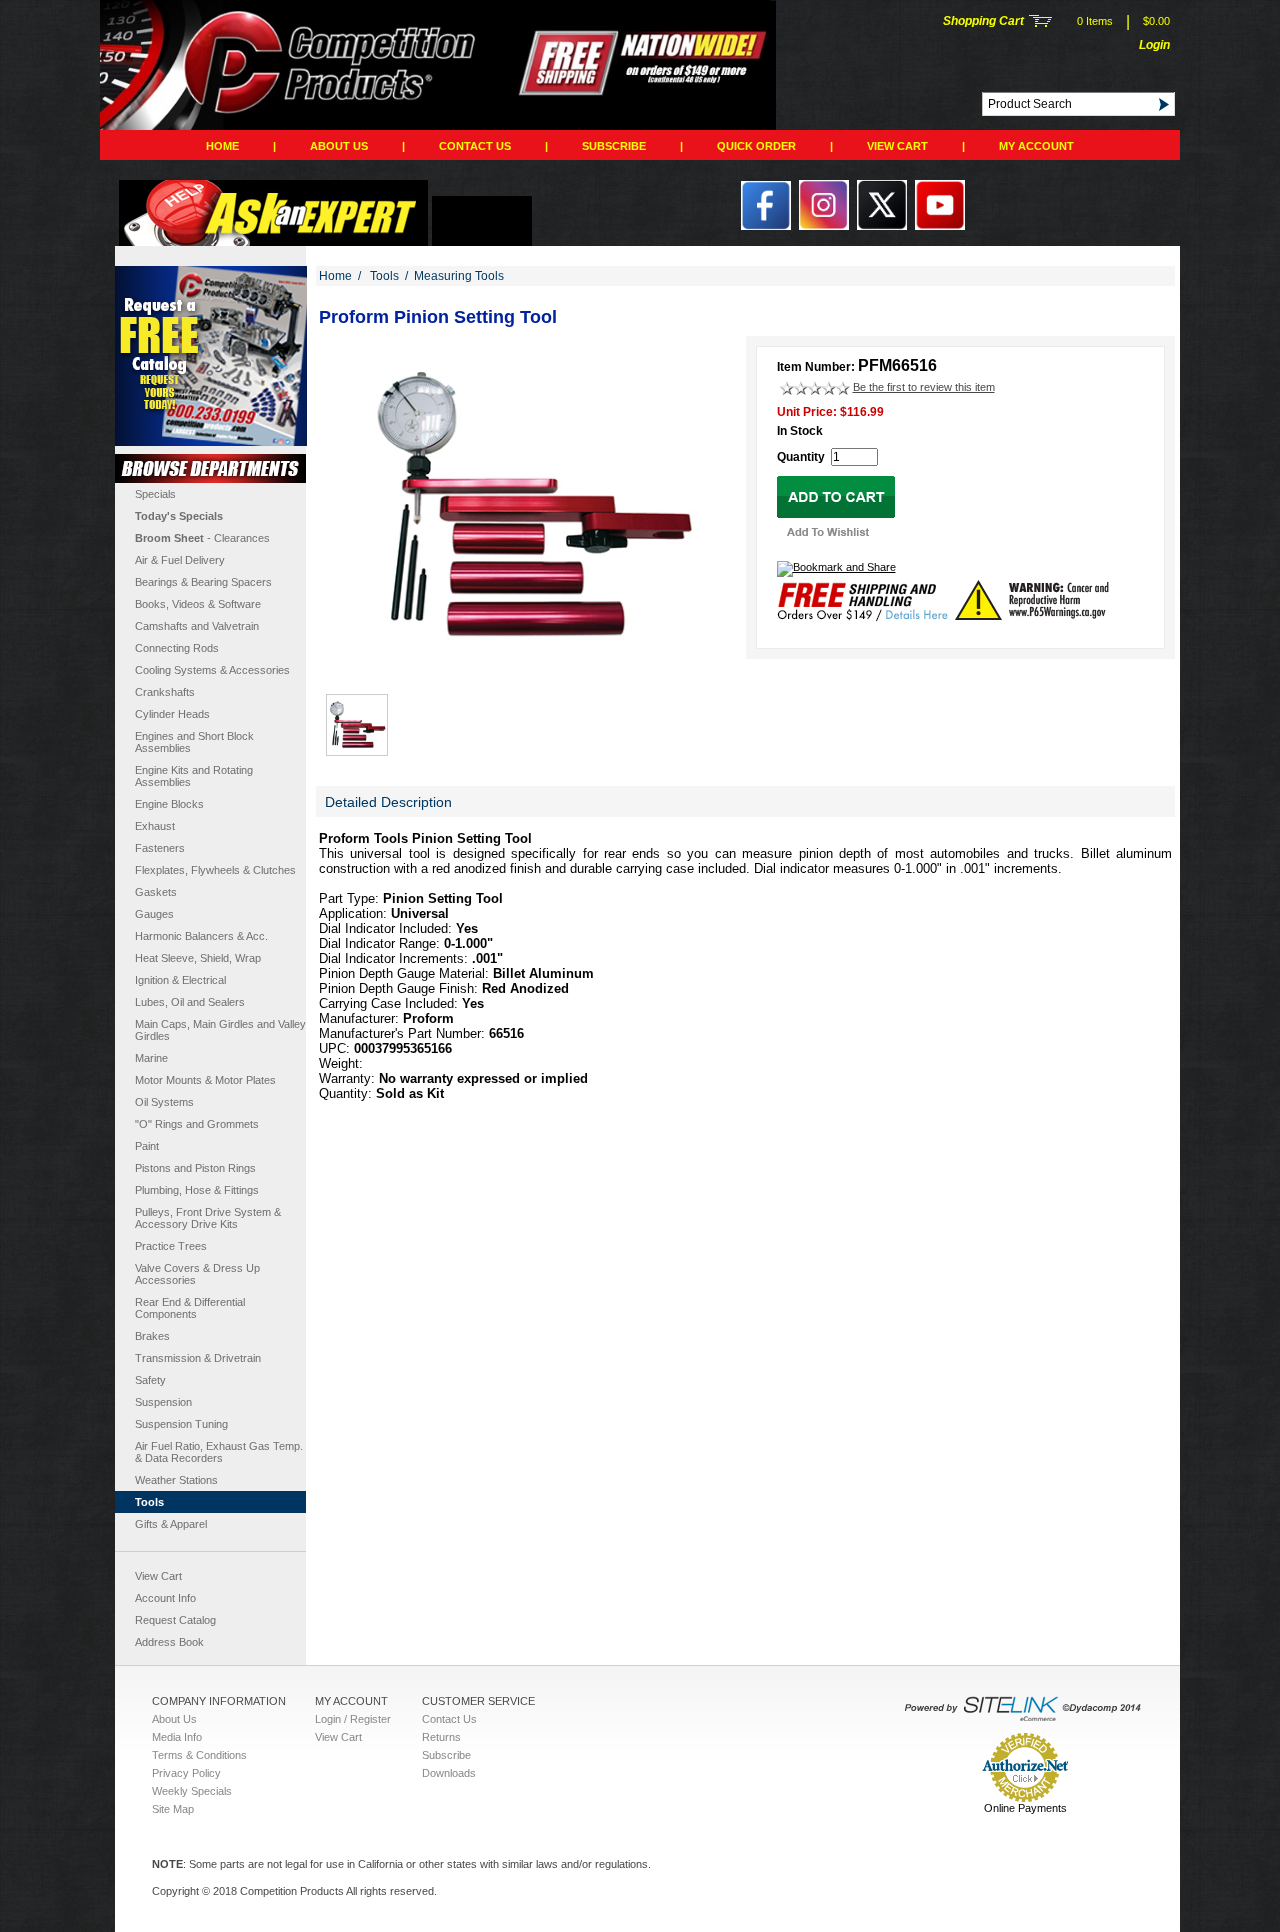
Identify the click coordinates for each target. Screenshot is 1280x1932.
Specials (155, 494)
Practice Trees (171, 1246)
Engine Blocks (169, 804)
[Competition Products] (435, 126)
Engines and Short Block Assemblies (194, 742)
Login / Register (353, 1719)
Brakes (152, 1336)
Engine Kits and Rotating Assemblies (194, 776)
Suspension (163, 1402)
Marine (151, 1058)
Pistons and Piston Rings (195, 1168)
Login (1154, 45)
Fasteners (160, 848)
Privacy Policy (186, 1773)
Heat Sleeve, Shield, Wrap (198, 958)
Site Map (173, 1809)
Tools (149, 1502)
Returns (441, 1737)
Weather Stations (176, 1480)
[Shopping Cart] (1040, 23)
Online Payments (1025, 1808)
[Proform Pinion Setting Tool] (531, 672)
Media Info (177, 1737)
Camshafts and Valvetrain (197, 626)
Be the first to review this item (924, 387)
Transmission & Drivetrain (198, 1358)
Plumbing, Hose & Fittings (197, 1190)
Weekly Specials (192, 1791)
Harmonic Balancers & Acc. (201, 936)
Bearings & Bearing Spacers (203, 582)
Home (222, 146)
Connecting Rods (177, 648)
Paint (147, 1146)
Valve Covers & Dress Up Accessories (197, 1274)
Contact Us (475, 146)
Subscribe (614, 146)
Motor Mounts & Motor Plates (205, 1080)
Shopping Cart (983, 21)
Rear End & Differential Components (190, 1308)
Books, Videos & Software (198, 604)
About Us (339, 146)
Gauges (154, 914)
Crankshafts (165, 692)
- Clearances (202, 538)
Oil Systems (164, 1102)
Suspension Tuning (181, 1424)
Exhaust (155, 826)
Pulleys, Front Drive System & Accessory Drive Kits (208, 1218)
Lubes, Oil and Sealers (190, 1002)
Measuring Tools (459, 276)
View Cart (897, 146)
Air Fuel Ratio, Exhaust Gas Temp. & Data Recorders (219, 1452)
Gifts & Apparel (171, 1524)
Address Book (169, 1642)
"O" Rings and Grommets (197, 1124)
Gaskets (156, 892)
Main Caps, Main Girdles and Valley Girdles (220, 1030)
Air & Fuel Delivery (180, 560)
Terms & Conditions (199, 1755)
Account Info (165, 1598)
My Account (1036, 146)
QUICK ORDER (756, 146)
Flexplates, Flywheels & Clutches (215, 870)
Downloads (449, 1773)
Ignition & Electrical (180, 980)
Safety (150, 1380)
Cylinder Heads (172, 714)
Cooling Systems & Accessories (212, 670)
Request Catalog (175, 1620)
